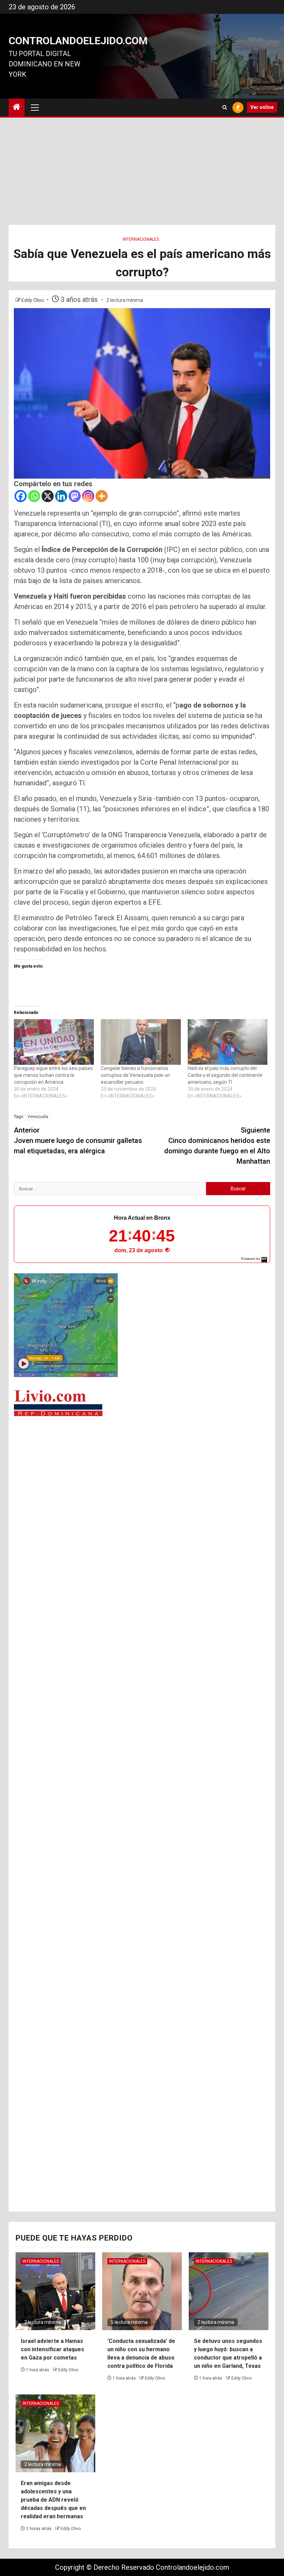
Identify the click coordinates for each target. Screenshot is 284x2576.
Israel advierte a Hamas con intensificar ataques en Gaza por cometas (52, 2349)
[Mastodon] (75, 496)
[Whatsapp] (34, 496)
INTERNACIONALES (141, 239)
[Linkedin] (61, 496)
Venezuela (38, 1116)
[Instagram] (88, 496)
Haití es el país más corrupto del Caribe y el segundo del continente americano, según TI (225, 1075)
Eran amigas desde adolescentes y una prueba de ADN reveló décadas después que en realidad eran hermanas (53, 2500)
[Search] (225, 107)
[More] (102, 496)
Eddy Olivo (33, 300)
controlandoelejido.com (78, 41)
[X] (48, 496)
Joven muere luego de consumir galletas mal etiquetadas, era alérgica (78, 1141)
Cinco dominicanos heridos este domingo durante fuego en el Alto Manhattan (217, 1146)
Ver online (262, 107)
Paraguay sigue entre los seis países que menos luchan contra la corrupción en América (53, 1075)
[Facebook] (21, 496)
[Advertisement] (142, 173)
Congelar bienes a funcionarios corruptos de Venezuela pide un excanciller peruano (135, 1075)
